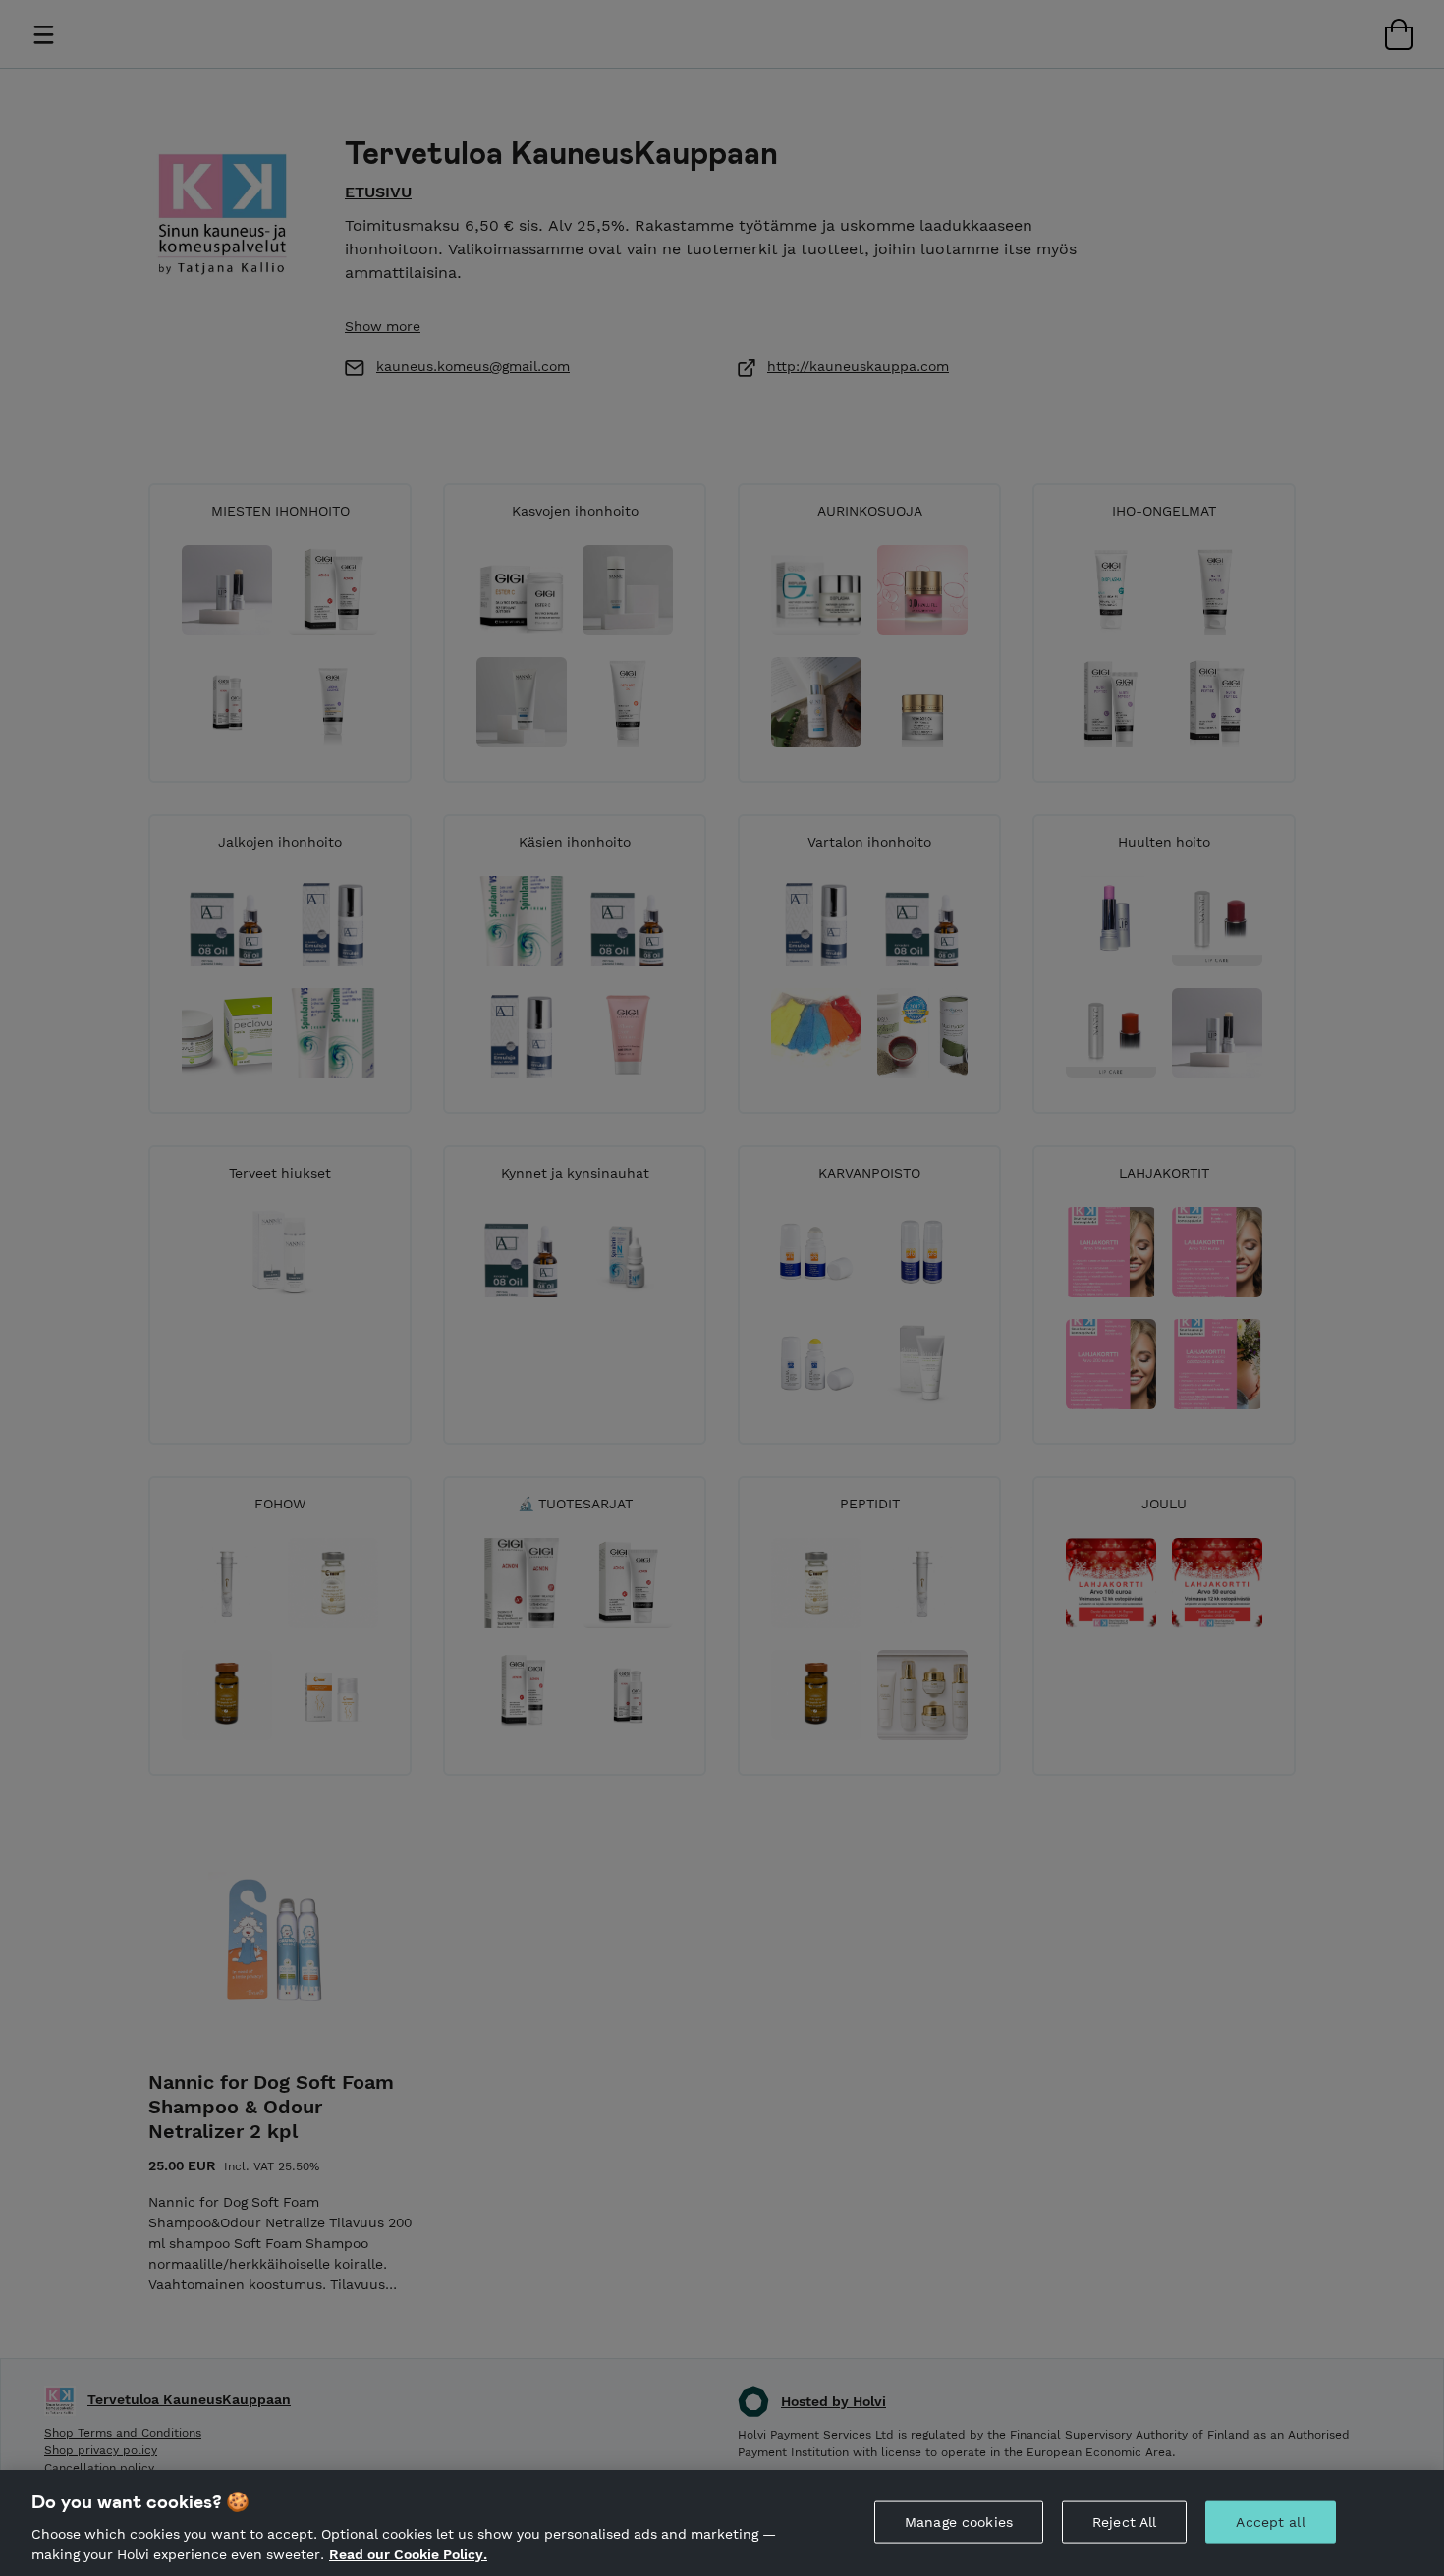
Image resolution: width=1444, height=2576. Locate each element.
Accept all (1270, 2522)
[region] (722, 2523)
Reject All (1124, 2522)
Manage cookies (959, 2522)
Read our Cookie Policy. (408, 2554)
